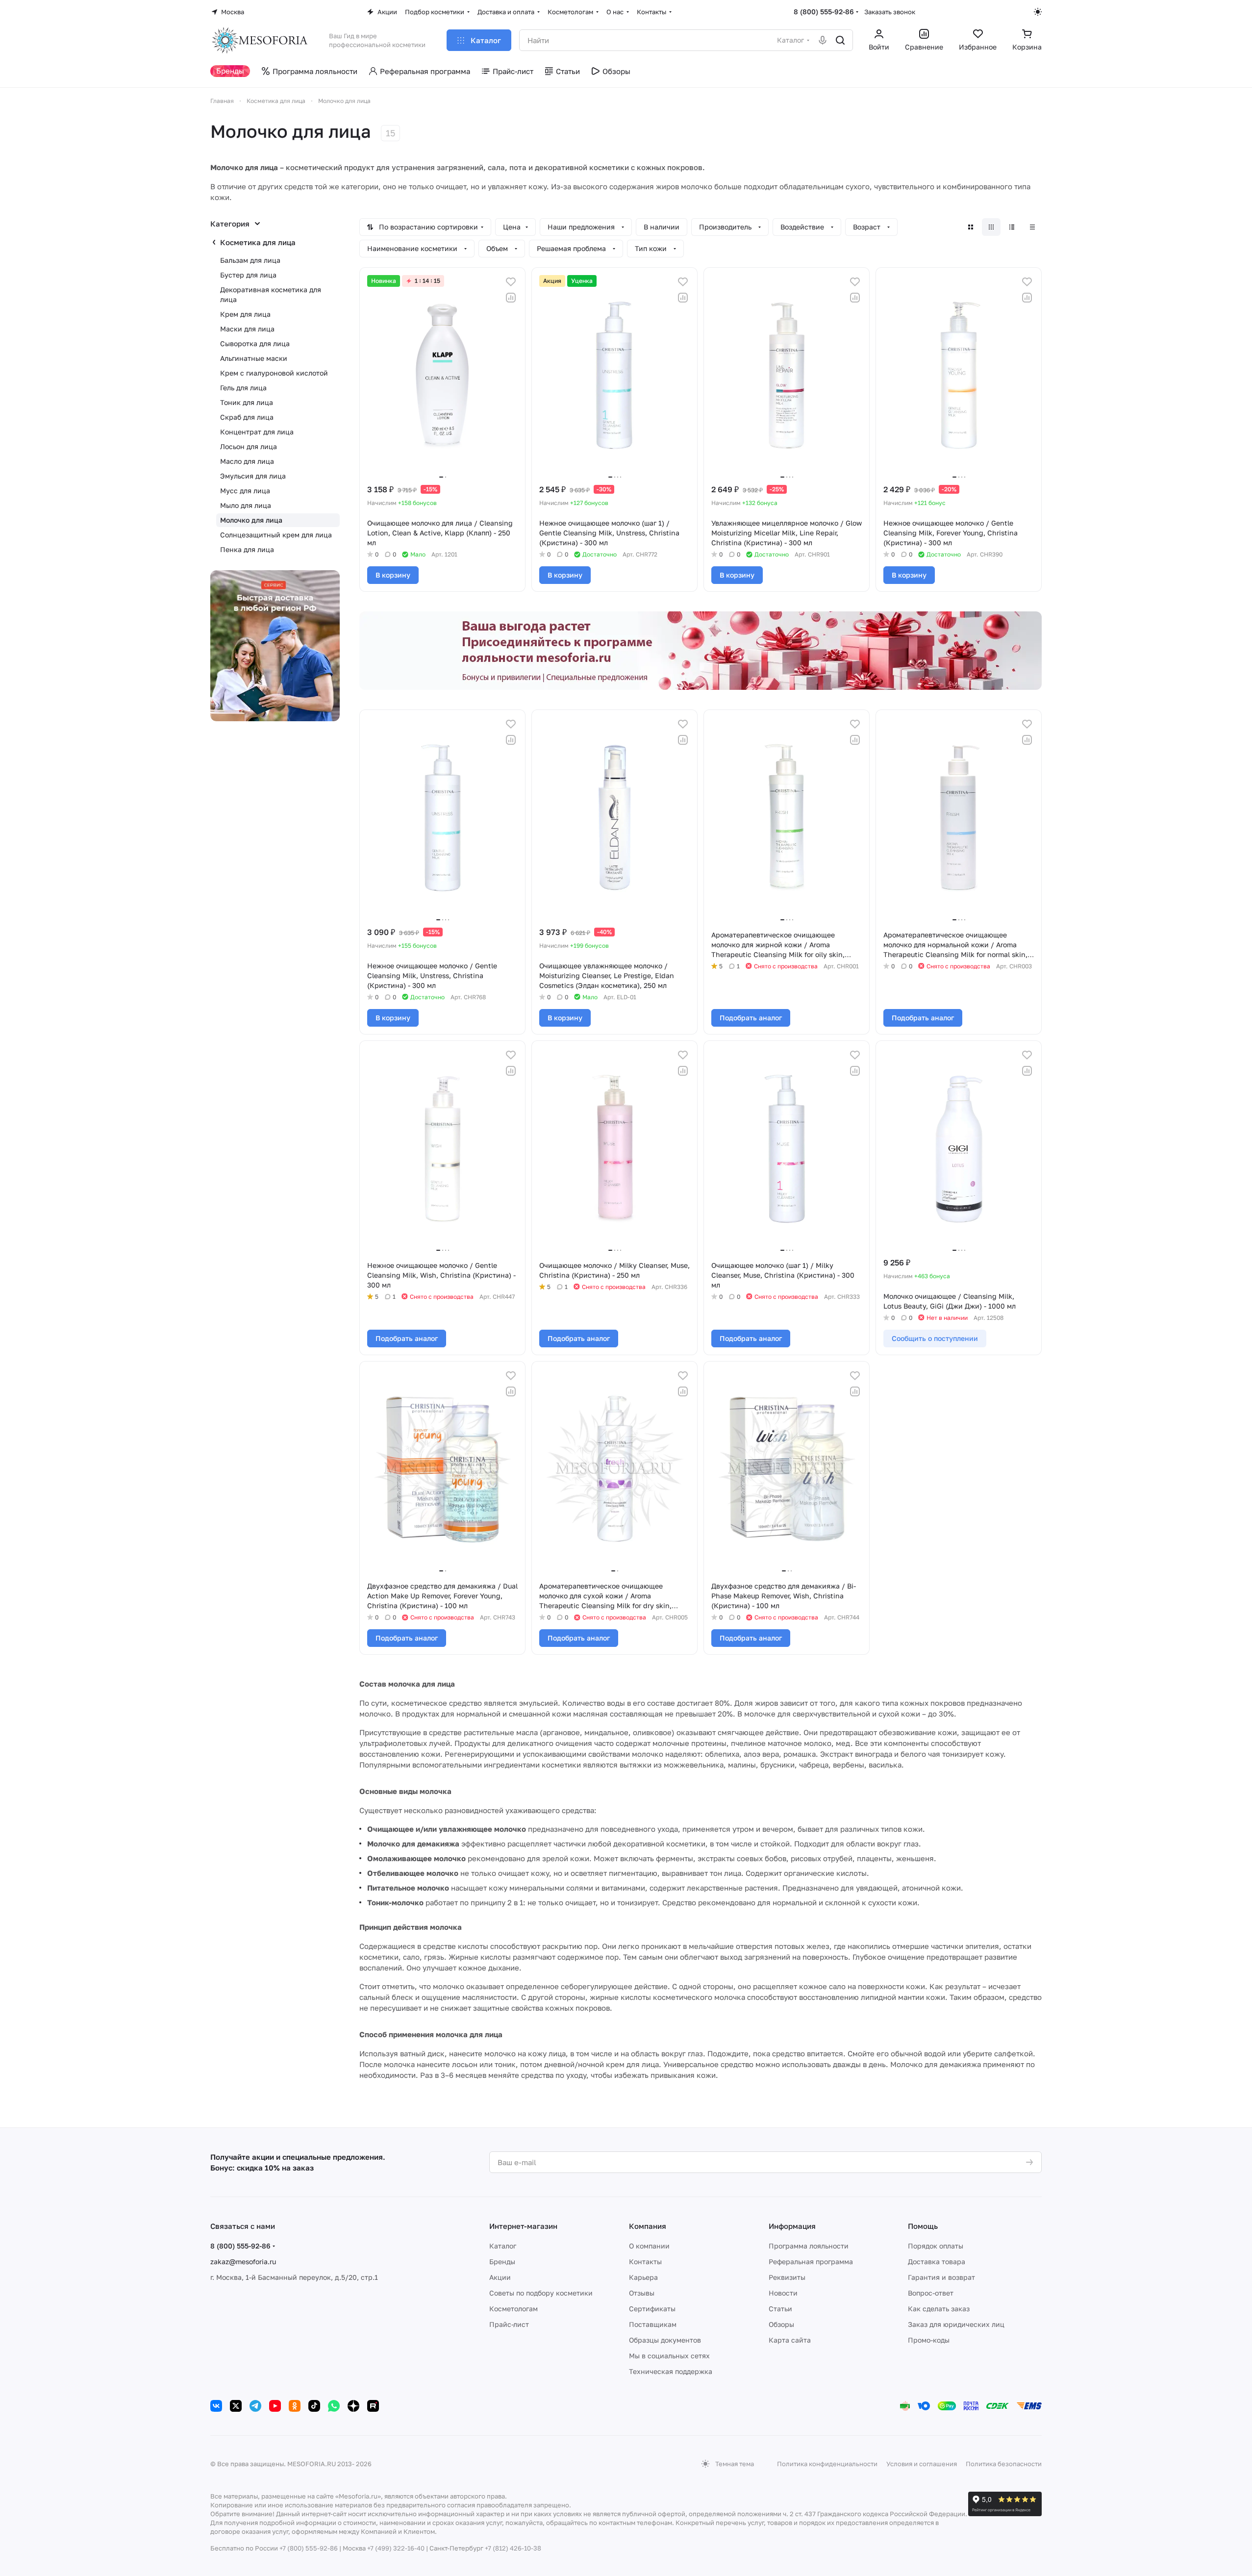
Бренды (502, 2261)
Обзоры (781, 2324)
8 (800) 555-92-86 (824, 12)
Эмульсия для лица (253, 476)
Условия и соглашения (922, 2464)
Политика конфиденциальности (827, 2464)
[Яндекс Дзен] (353, 2406)
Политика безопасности (1004, 2464)
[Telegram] (255, 2406)
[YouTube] (275, 2406)
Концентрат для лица (257, 432)
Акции (500, 2277)
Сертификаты (652, 2309)
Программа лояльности (809, 2246)
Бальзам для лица (250, 260)
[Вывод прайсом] (1032, 227)
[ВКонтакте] (216, 2406)
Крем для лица (245, 314)
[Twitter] (236, 2406)
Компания (648, 2226)
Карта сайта (790, 2340)
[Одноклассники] (295, 2406)
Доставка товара (937, 2261)
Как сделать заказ (939, 2309)
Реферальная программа (811, 2261)
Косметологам (513, 2309)
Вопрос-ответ (931, 2293)
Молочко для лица (251, 520)
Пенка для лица (247, 549)
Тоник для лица (247, 402)
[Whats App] (334, 2406)
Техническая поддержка (671, 2371)
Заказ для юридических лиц (956, 2324)
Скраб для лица (247, 417)
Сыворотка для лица (255, 343)
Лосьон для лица (249, 446)
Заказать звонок (890, 12)
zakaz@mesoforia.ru (243, 2261)
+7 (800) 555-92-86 (309, 2548)
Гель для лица (243, 388)
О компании (649, 2246)
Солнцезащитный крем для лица (276, 535)
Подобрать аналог (751, 1018)
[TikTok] (314, 2406)
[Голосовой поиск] (823, 40)
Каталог (503, 2246)
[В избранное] (511, 282)
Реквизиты (787, 2277)
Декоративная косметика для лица (271, 294)
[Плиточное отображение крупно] (971, 227)
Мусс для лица (245, 491)
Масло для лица (247, 461)
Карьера (643, 2277)
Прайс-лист (509, 2324)
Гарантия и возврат (941, 2277)
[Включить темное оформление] (1038, 12)
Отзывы (642, 2293)
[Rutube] (373, 2406)
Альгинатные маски (254, 358)
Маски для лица (247, 329)
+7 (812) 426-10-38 (513, 2548)
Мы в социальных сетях (669, 2356)
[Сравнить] (511, 298)
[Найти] (840, 40)
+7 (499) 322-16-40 (396, 2548)
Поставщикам (653, 2324)
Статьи (780, 2309)
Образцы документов (665, 2340)
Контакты (645, 2261)
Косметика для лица (258, 242)
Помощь (923, 2226)
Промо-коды (929, 2340)
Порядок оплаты (936, 2246)
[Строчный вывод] (1012, 227)
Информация (792, 2226)
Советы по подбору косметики (541, 2293)
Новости (783, 2293)
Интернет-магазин (523, 2226)
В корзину (393, 575)
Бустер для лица (248, 275)
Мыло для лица (246, 505)
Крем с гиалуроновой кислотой (274, 373)
